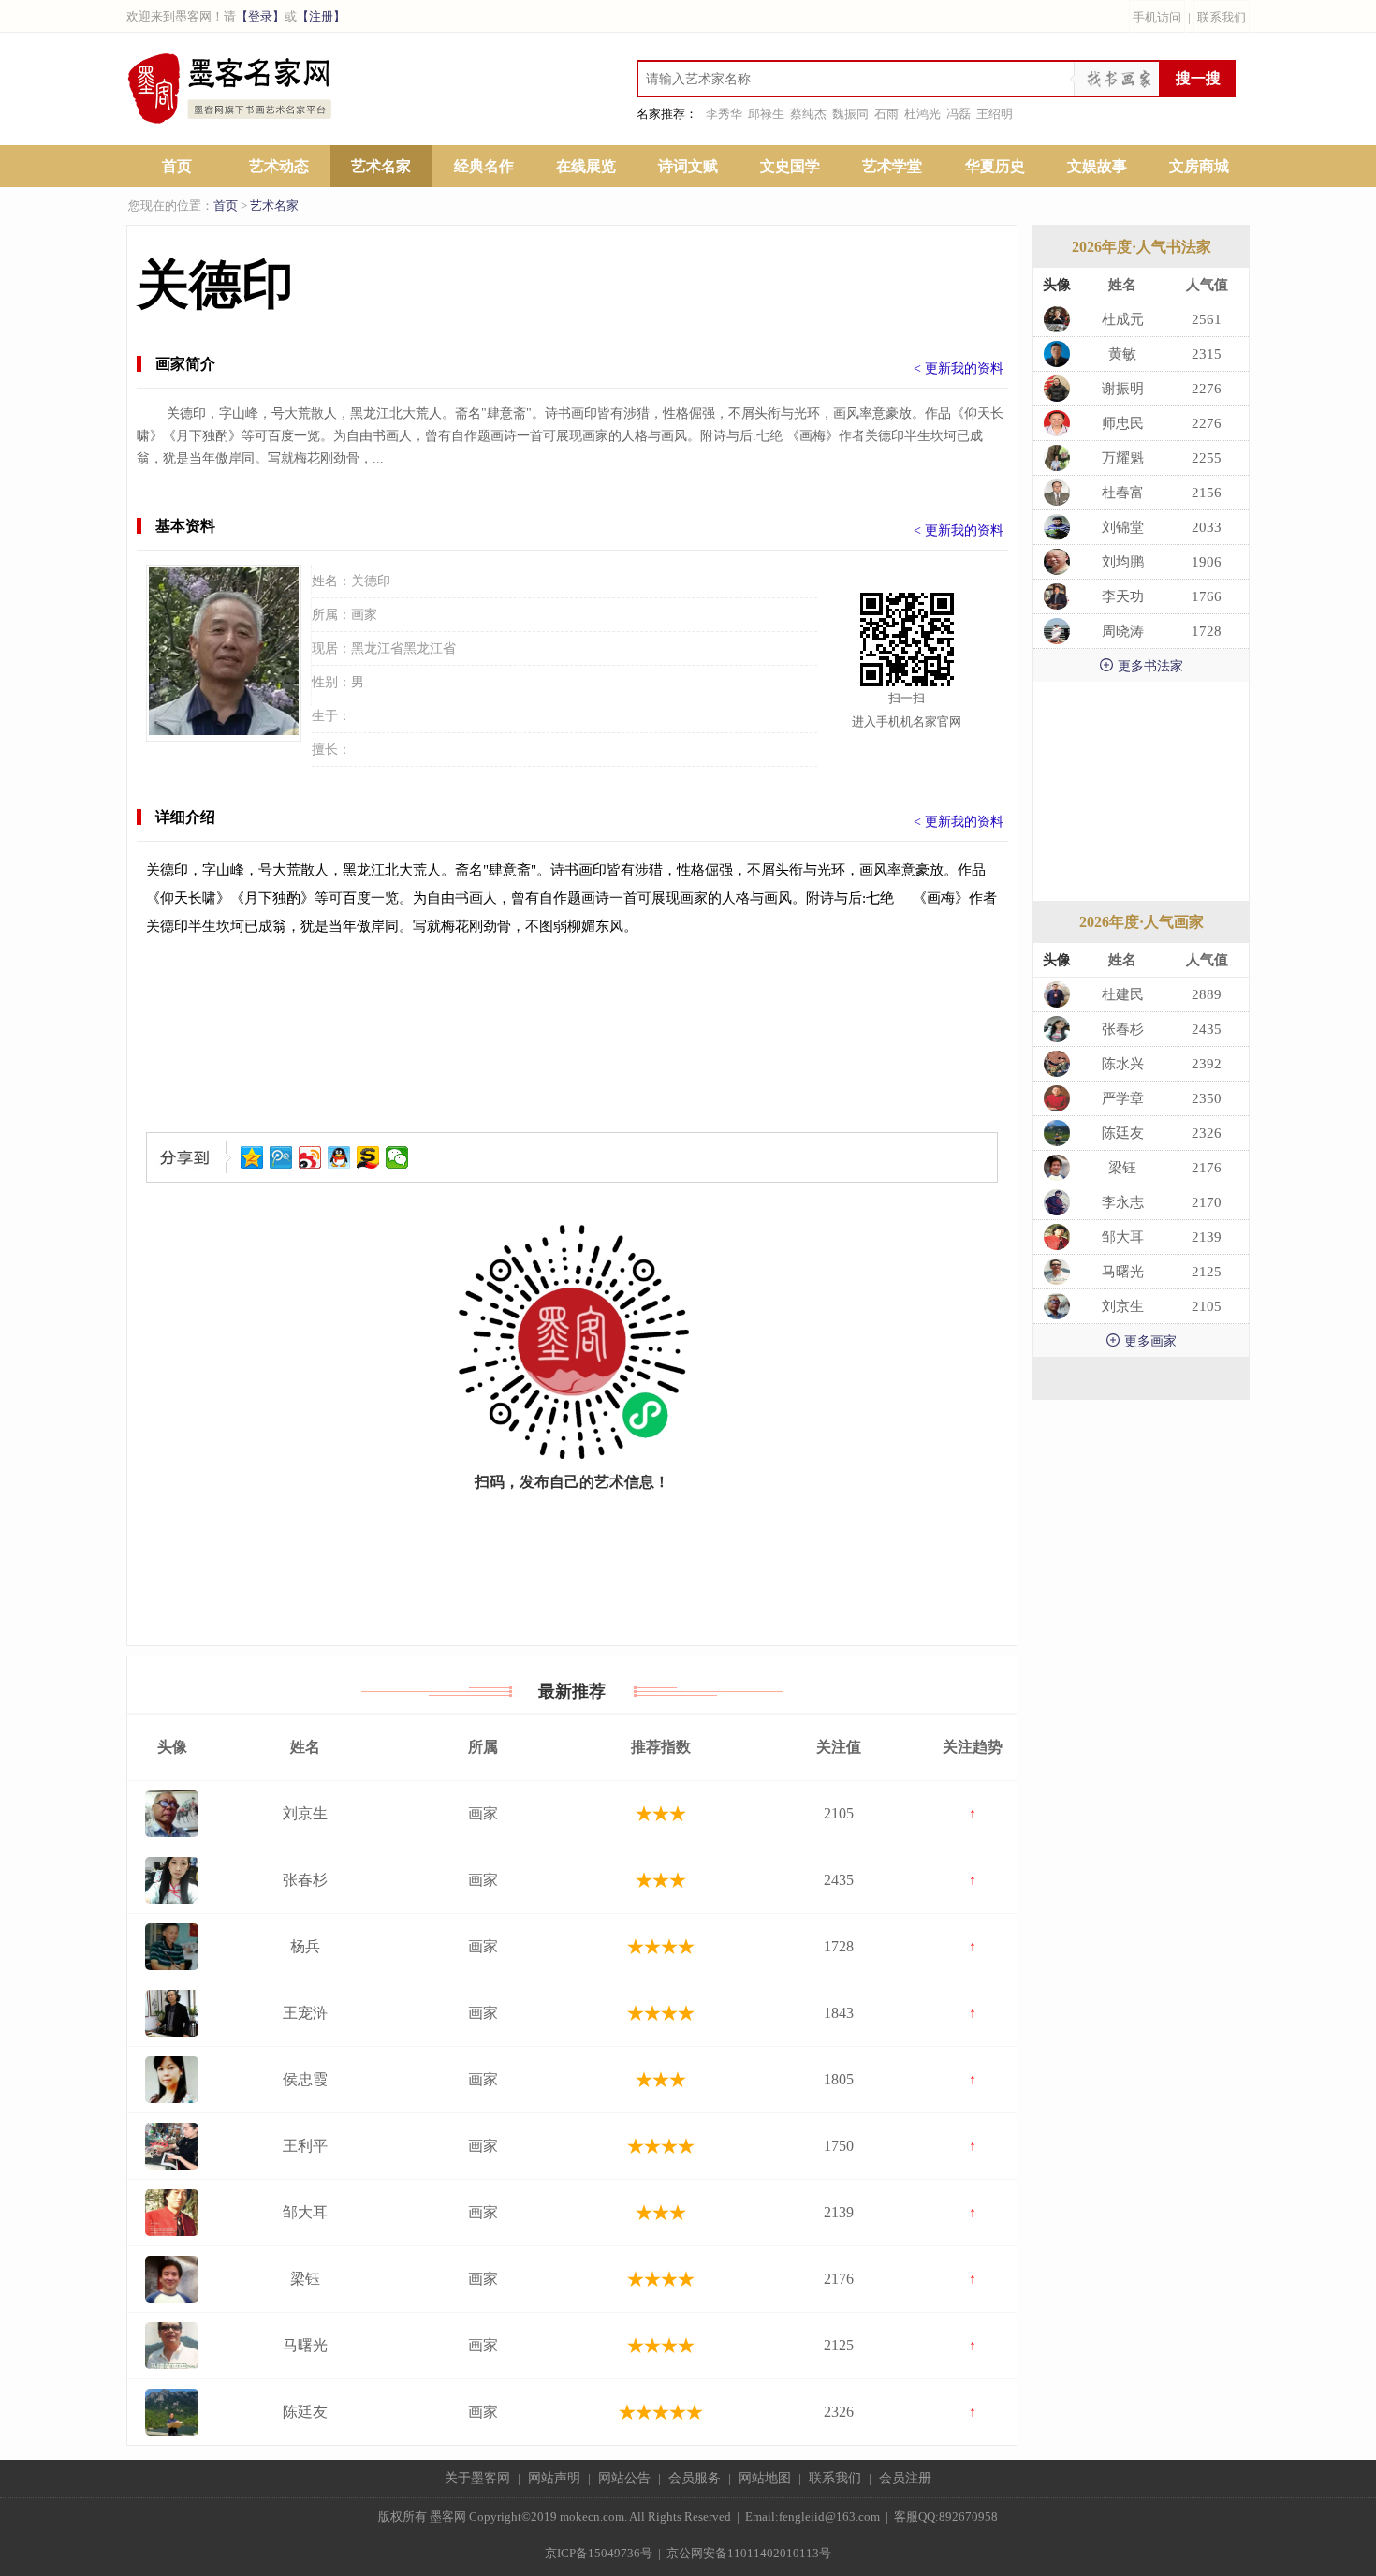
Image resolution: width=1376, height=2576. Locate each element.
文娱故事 (1097, 166)
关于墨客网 (477, 2478)
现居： (331, 648)
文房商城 (1199, 166)
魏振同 (850, 114)
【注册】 (321, 16)
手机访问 (1157, 17)
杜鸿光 (922, 114)
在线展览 (586, 166)
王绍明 (995, 114)
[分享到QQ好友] (339, 1157)
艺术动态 (279, 166)
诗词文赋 (688, 166)
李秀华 (724, 114)
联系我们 (1222, 17)
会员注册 (905, 2478)
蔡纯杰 (808, 114)
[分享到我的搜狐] (368, 1157)
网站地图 (765, 2478)
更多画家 (1141, 1340)
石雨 (886, 114)
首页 (177, 166)
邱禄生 (766, 114)
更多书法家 (1141, 665)
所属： (331, 615)
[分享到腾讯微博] (281, 1157)
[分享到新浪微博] (310, 1157)
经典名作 (484, 166)
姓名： (331, 581)
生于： (331, 716)
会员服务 (695, 2478)
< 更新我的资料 (959, 368)
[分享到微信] (397, 1157)
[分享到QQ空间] (252, 1157)
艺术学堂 (892, 166)
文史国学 (790, 166)
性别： (331, 682)
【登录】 (260, 16)
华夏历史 (995, 166)
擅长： (331, 750)
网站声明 (554, 2478)
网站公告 (624, 2478)
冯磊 (959, 114)
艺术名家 (381, 166)
